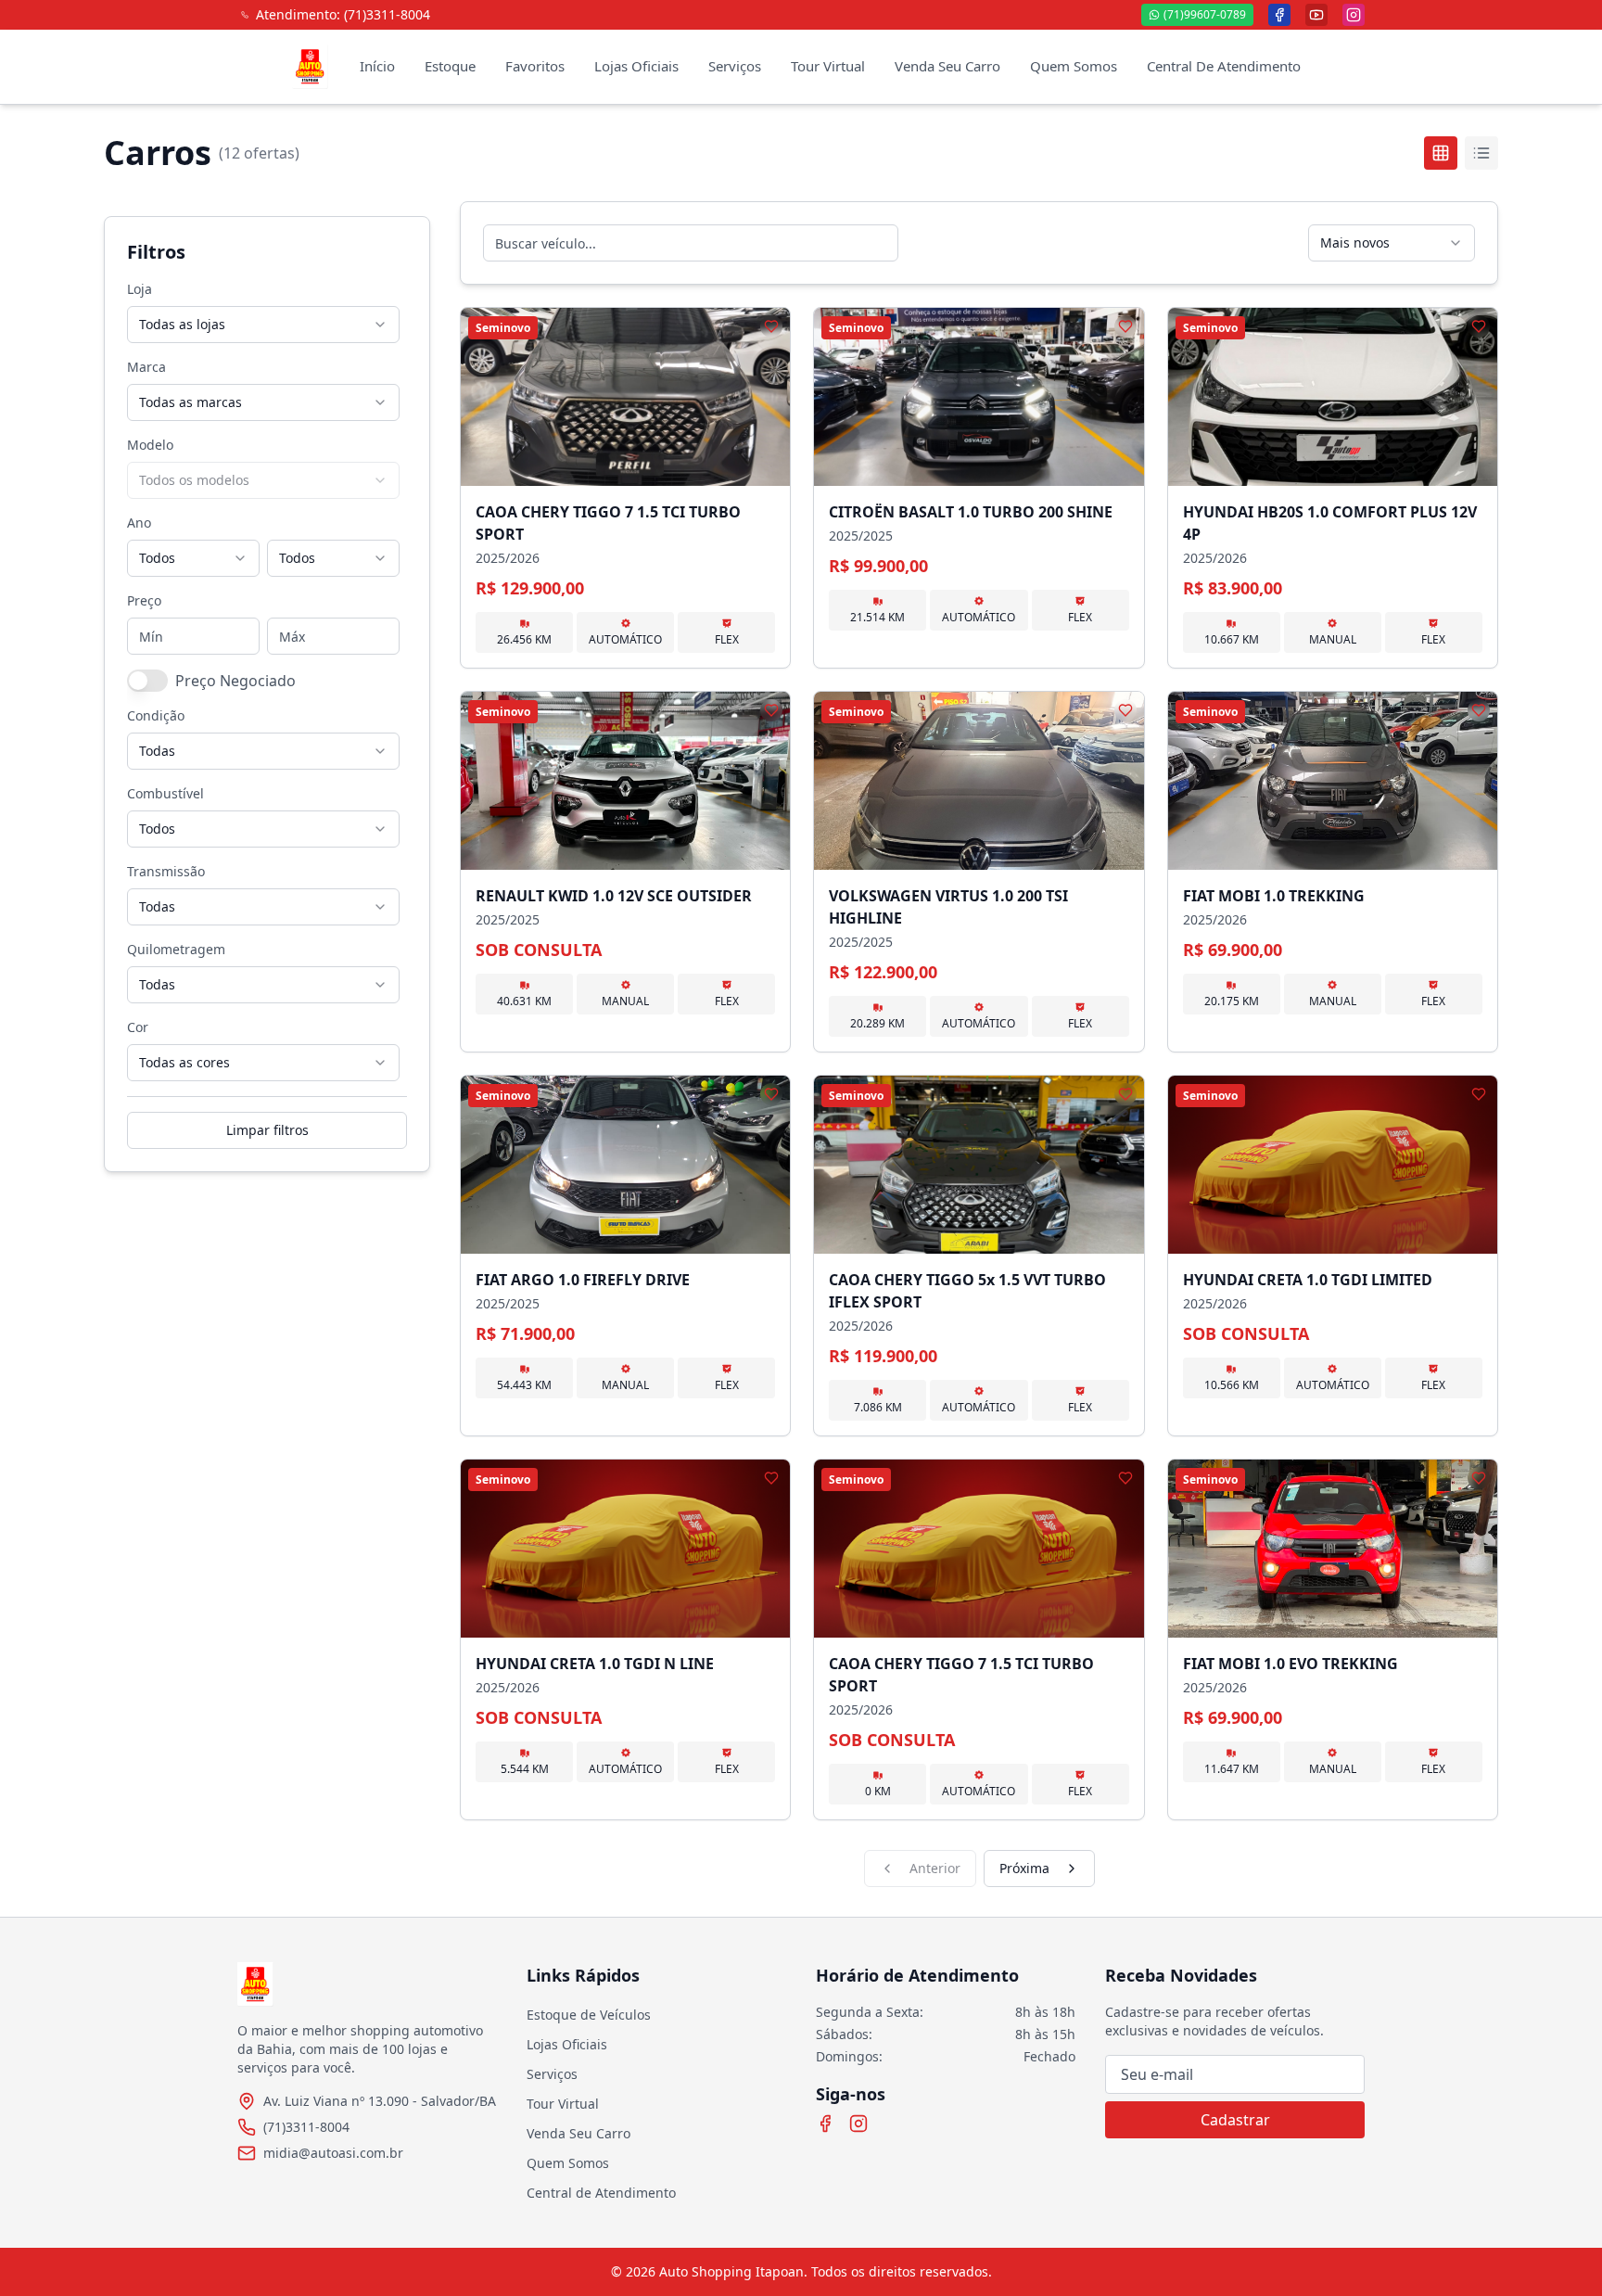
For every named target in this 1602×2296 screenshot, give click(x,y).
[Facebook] (825, 2124)
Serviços (735, 66)
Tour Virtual (828, 66)
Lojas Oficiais (636, 66)
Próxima (1024, 1868)
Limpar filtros (267, 1130)
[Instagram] (858, 2124)
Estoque (450, 66)
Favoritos (535, 66)
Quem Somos (1074, 66)
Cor (138, 1027)
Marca (146, 367)
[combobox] (263, 325)
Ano (139, 523)
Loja (140, 289)
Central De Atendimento (1224, 66)
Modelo (150, 445)
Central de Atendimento (601, 2193)
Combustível (165, 793)
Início (377, 66)
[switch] (147, 681)
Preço (144, 600)
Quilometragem (176, 949)
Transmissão (166, 871)
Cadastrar (1235, 2120)
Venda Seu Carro (947, 66)
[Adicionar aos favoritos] (771, 326)
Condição (156, 715)
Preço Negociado (235, 681)
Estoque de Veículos (589, 2015)
